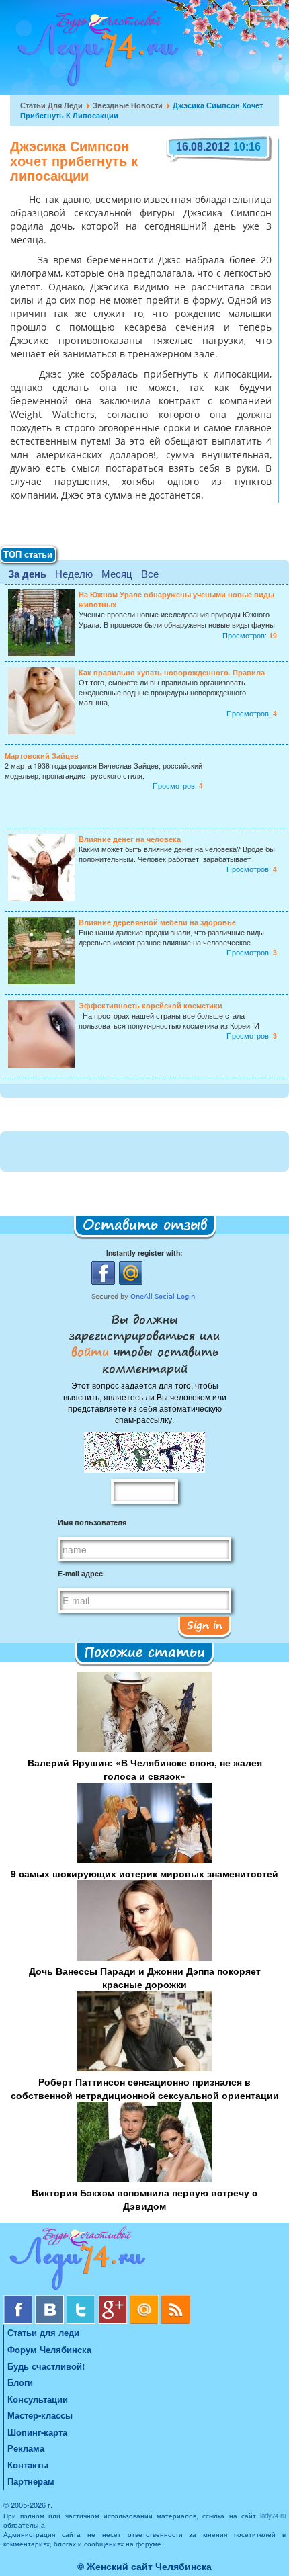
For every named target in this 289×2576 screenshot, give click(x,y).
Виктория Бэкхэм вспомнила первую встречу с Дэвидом (144, 2199)
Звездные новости (128, 105)
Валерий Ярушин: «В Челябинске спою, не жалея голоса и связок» (145, 1769)
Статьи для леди (51, 105)
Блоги (20, 2382)
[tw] (82, 2300)
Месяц (117, 573)
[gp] (114, 2300)
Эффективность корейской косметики (151, 1005)
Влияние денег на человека (130, 839)
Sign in (205, 1625)
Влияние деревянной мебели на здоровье (157, 922)
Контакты (28, 2465)
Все (150, 573)
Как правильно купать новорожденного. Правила (172, 672)
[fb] (19, 2300)
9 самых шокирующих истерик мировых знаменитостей (144, 1873)
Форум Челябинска (49, 2349)
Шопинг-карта (37, 2432)
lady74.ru (273, 2516)
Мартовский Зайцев (42, 756)
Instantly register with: (144, 1253)
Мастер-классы (40, 2415)
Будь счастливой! (46, 2366)
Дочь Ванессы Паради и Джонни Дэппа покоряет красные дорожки (145, 1977)
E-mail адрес (80, 1573)
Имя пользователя (92, 1522)
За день (27, 574)
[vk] (51, 2300)
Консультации (38, 2399)
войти (92, 1351)
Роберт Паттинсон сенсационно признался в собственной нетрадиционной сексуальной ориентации (145, 2088)
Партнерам (31, 2481)
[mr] (146, 2300)
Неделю (74, 573)
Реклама (26, 2448)
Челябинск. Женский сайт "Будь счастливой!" (95, 52)
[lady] (144, 2261)
